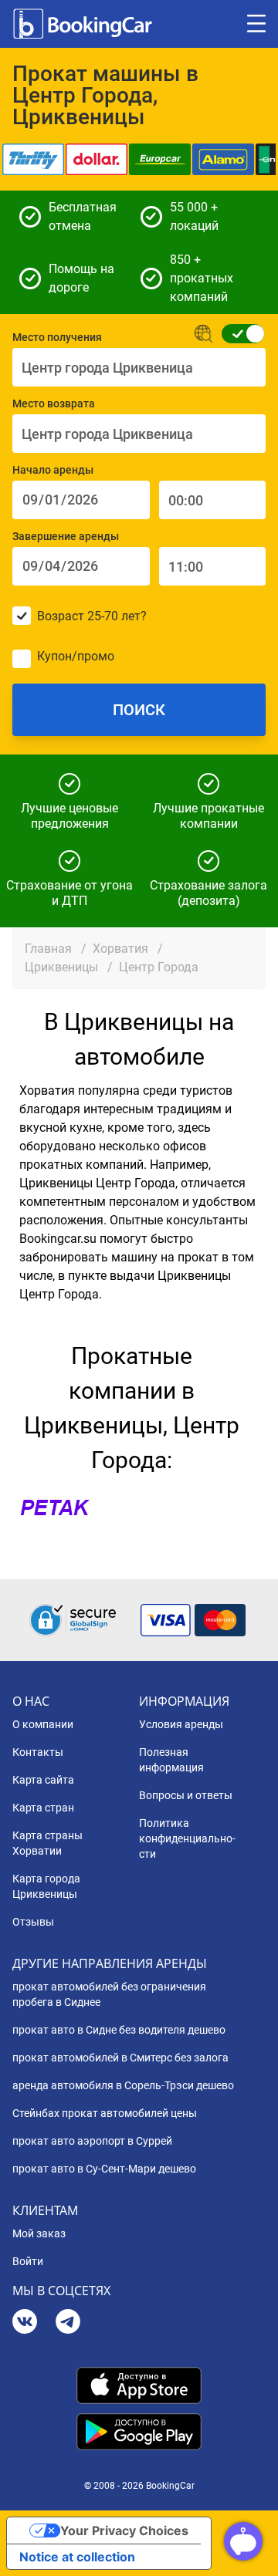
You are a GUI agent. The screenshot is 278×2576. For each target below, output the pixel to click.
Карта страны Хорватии (47, 1843)
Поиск (139, 710)
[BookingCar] (84, 24)
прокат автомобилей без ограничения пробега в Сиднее (109, 1994)
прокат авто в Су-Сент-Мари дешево (104, 2169)
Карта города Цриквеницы (46, 1886)
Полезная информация (171, 1760)
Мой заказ (39, 2233)
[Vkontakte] (25, 2323)
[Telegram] (68, 2323)
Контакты (38, 1752)
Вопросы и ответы (186, 1795)
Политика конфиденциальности (187, 1838)
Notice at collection (77, 2557)
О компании (43, 1724)
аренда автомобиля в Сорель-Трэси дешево (123, 2085)
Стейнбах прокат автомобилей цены (105, 2113)
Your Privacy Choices (124, 2530)
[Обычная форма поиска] (238, 334)
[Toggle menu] (256, 24)
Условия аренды (181, 1724)
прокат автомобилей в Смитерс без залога (120, 2058)
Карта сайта (43, 1780)
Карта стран (43, 1808)
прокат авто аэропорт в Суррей (92, 2141)
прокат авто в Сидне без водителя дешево (119, 2030)
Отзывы (33, 1922)
